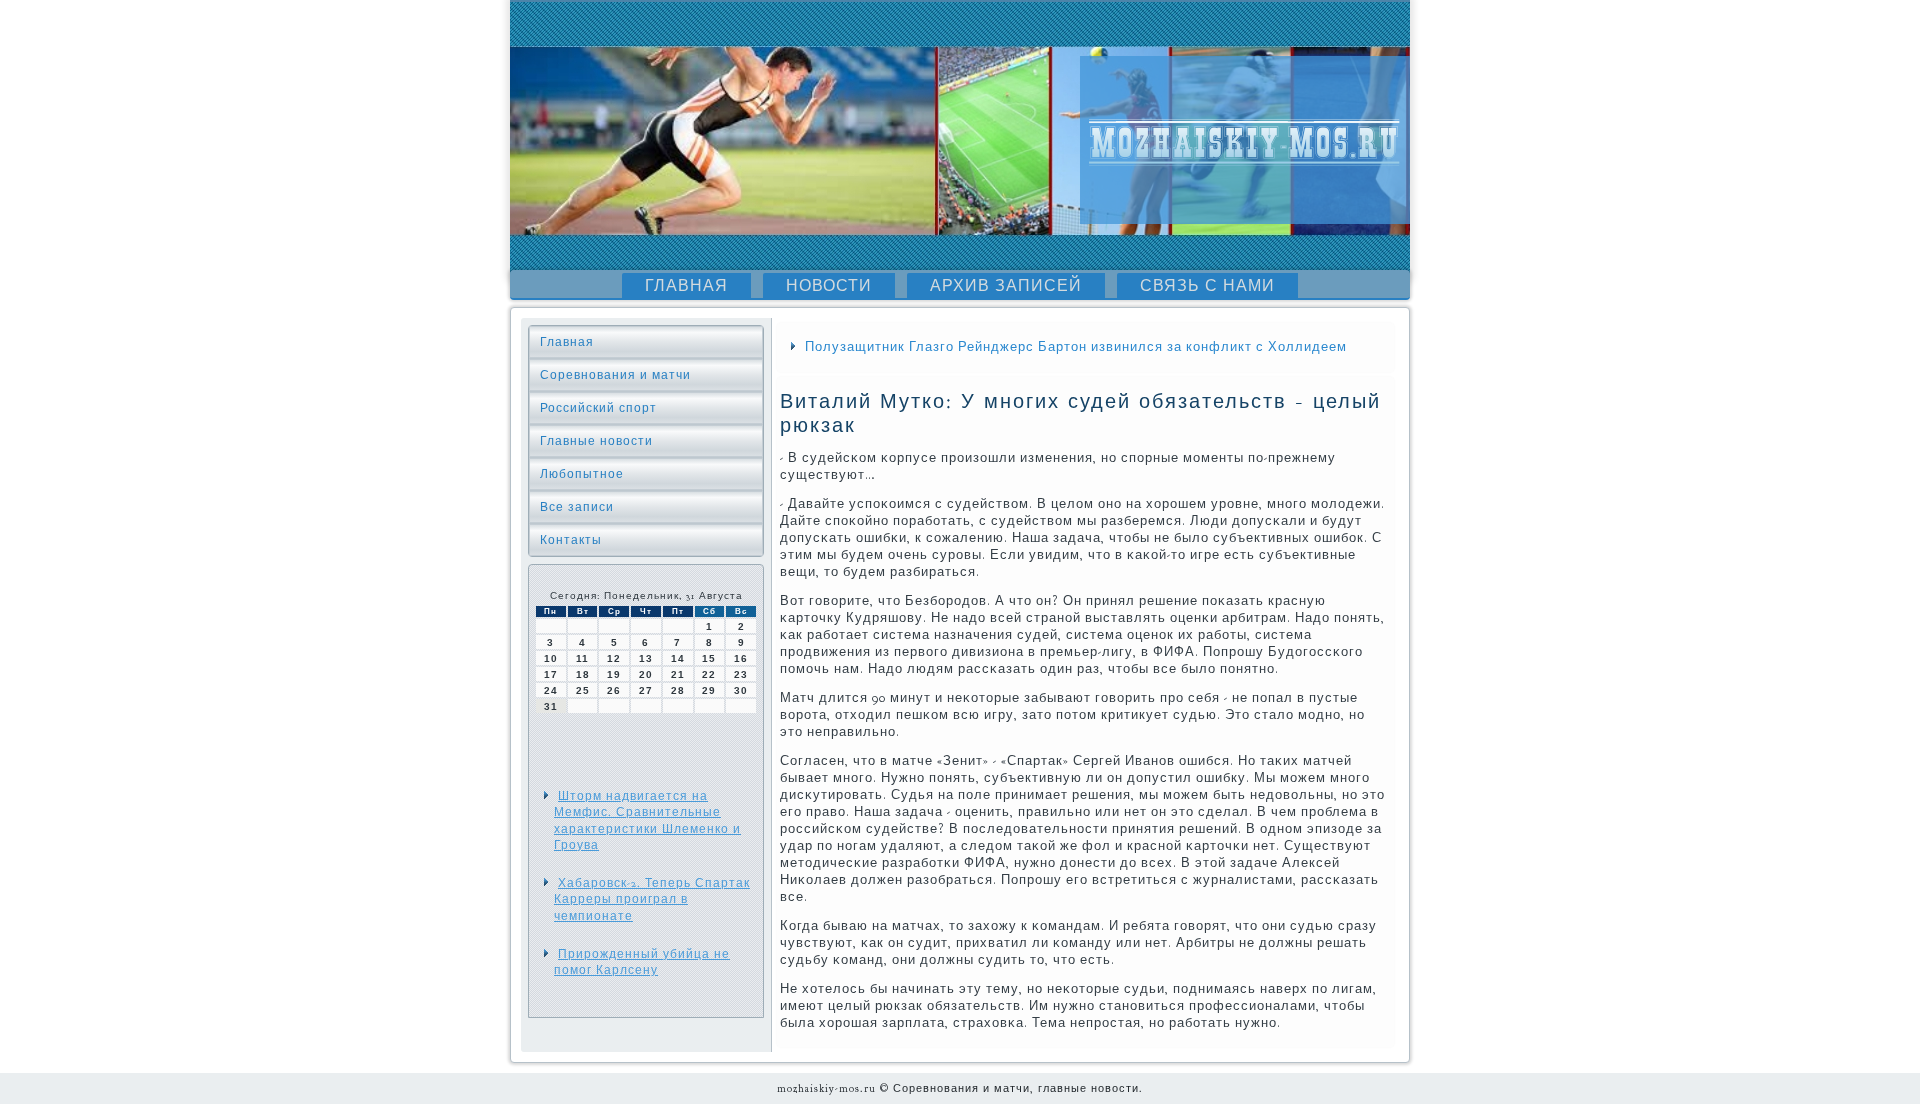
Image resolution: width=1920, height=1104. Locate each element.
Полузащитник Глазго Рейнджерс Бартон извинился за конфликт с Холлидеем (1076, 347)
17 (551, 674)
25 (583, 690)
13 (646, 658)
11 (582, 658)
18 (583, 674)
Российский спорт (598, 408)
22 (709, 674)
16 (741, 658)
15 (709, 658)
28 (678, 690)
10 (551, 658)
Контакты (571, 540)
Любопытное (582, 474)
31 (551, 706)
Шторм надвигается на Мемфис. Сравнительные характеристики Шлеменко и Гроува (647, 820)
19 (614, 674)
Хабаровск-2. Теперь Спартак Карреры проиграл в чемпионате (652, 899)
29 (709, 690)
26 (614, 690)
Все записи (577, 507)
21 (678, 674)
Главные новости (596, 441)
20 (646, 674)
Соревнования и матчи (615, 375)
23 (741, 674)
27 (646, 690)
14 (678, 658)
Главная (686, 286)
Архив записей (1006, 286)
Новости (829, 286)
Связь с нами (1207, 286)
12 (614, 658)
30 (741, 690)
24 (551, 690)
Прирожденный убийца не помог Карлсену (642, 962)
